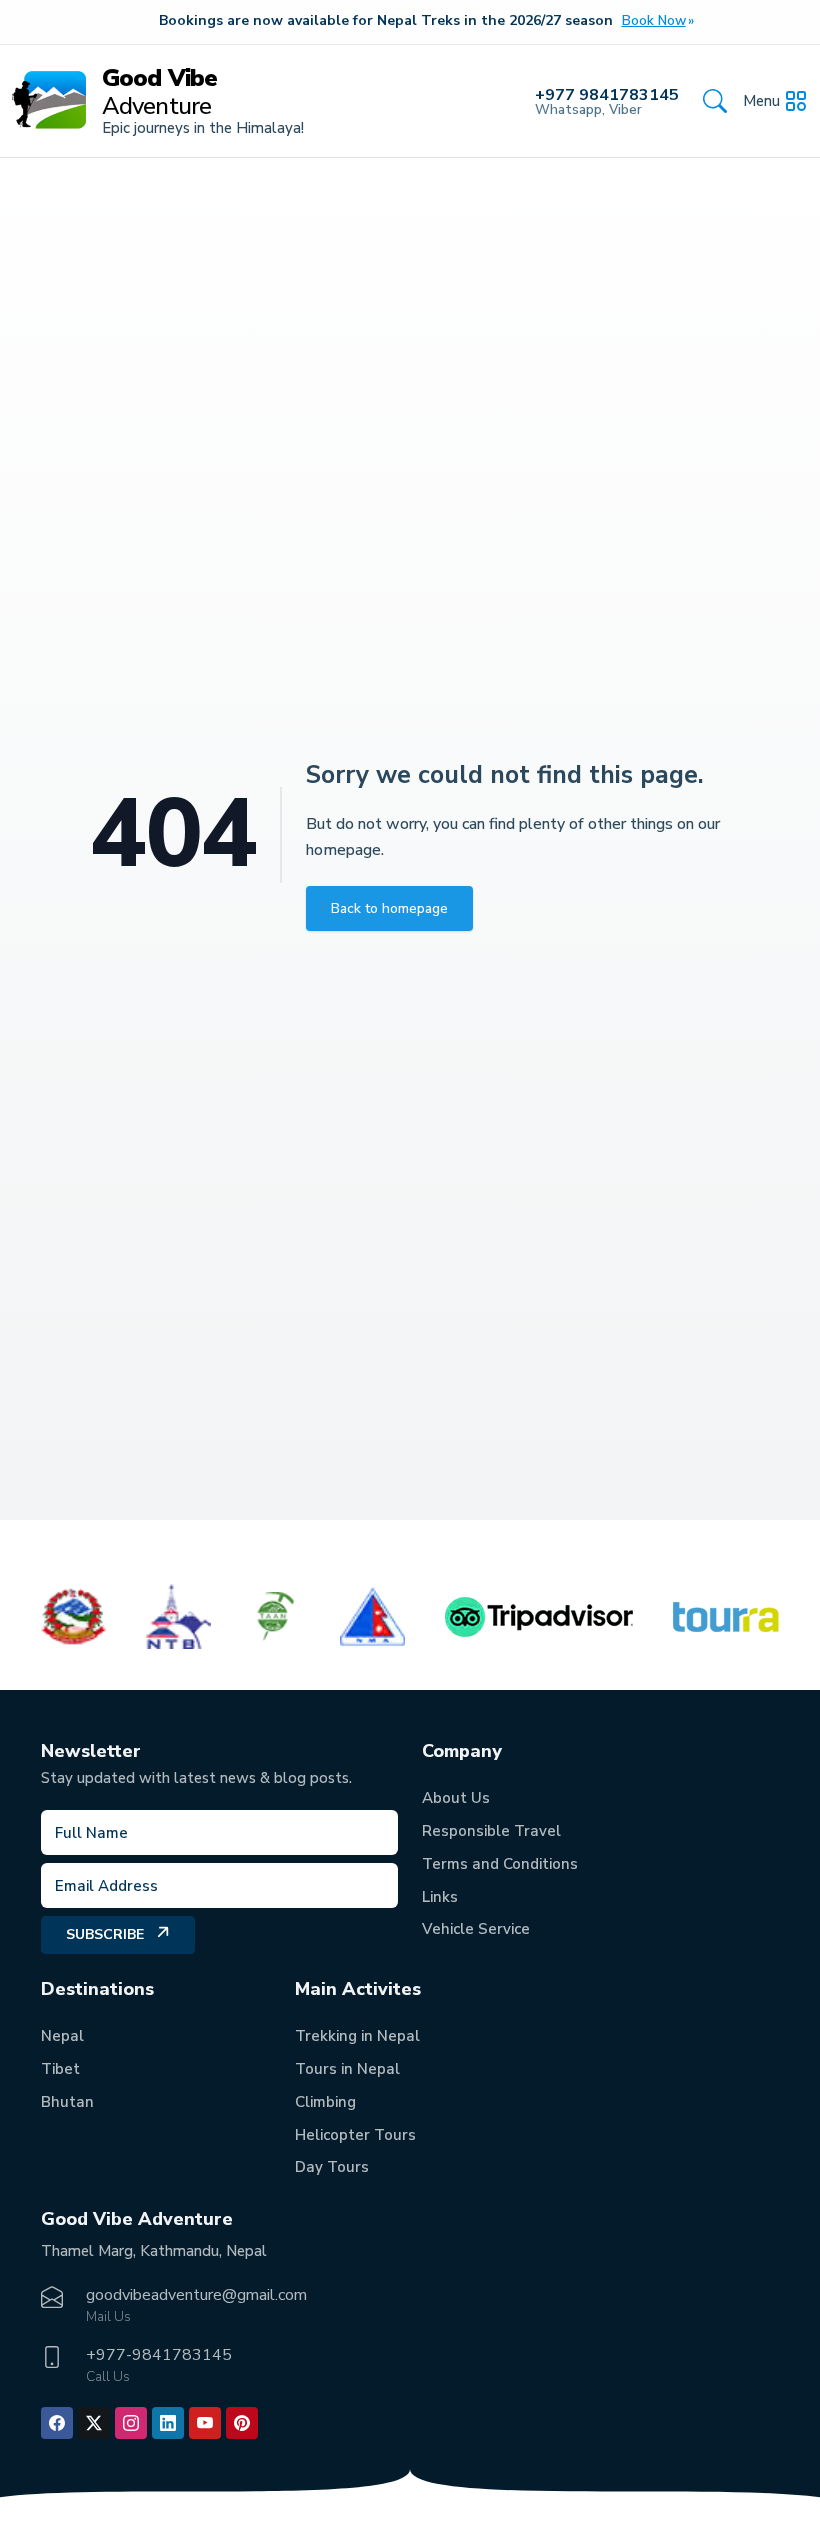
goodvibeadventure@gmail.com (196, 2295)
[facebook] (57, 2423)
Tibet (60, 2069)
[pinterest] (242, 2423)
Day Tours (332, 2167)
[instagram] (131, 2423)
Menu (761, 101)
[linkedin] (168, 2423)
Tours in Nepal (347, 2069)
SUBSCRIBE (105, 1934)
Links (440, 1897)
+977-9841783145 (159, 2355)
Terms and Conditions (500, 1864)
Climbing (325, 2102)
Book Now (654, 21)
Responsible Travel (491, 1831)
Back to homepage (389, 908)
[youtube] (205, 2423)
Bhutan (67, 2102)
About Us (456, 1798)
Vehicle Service (476, 1929)
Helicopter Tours (355, 2135)
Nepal (62, 2036)
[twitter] (94, 2423)
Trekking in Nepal (357, 2036)
